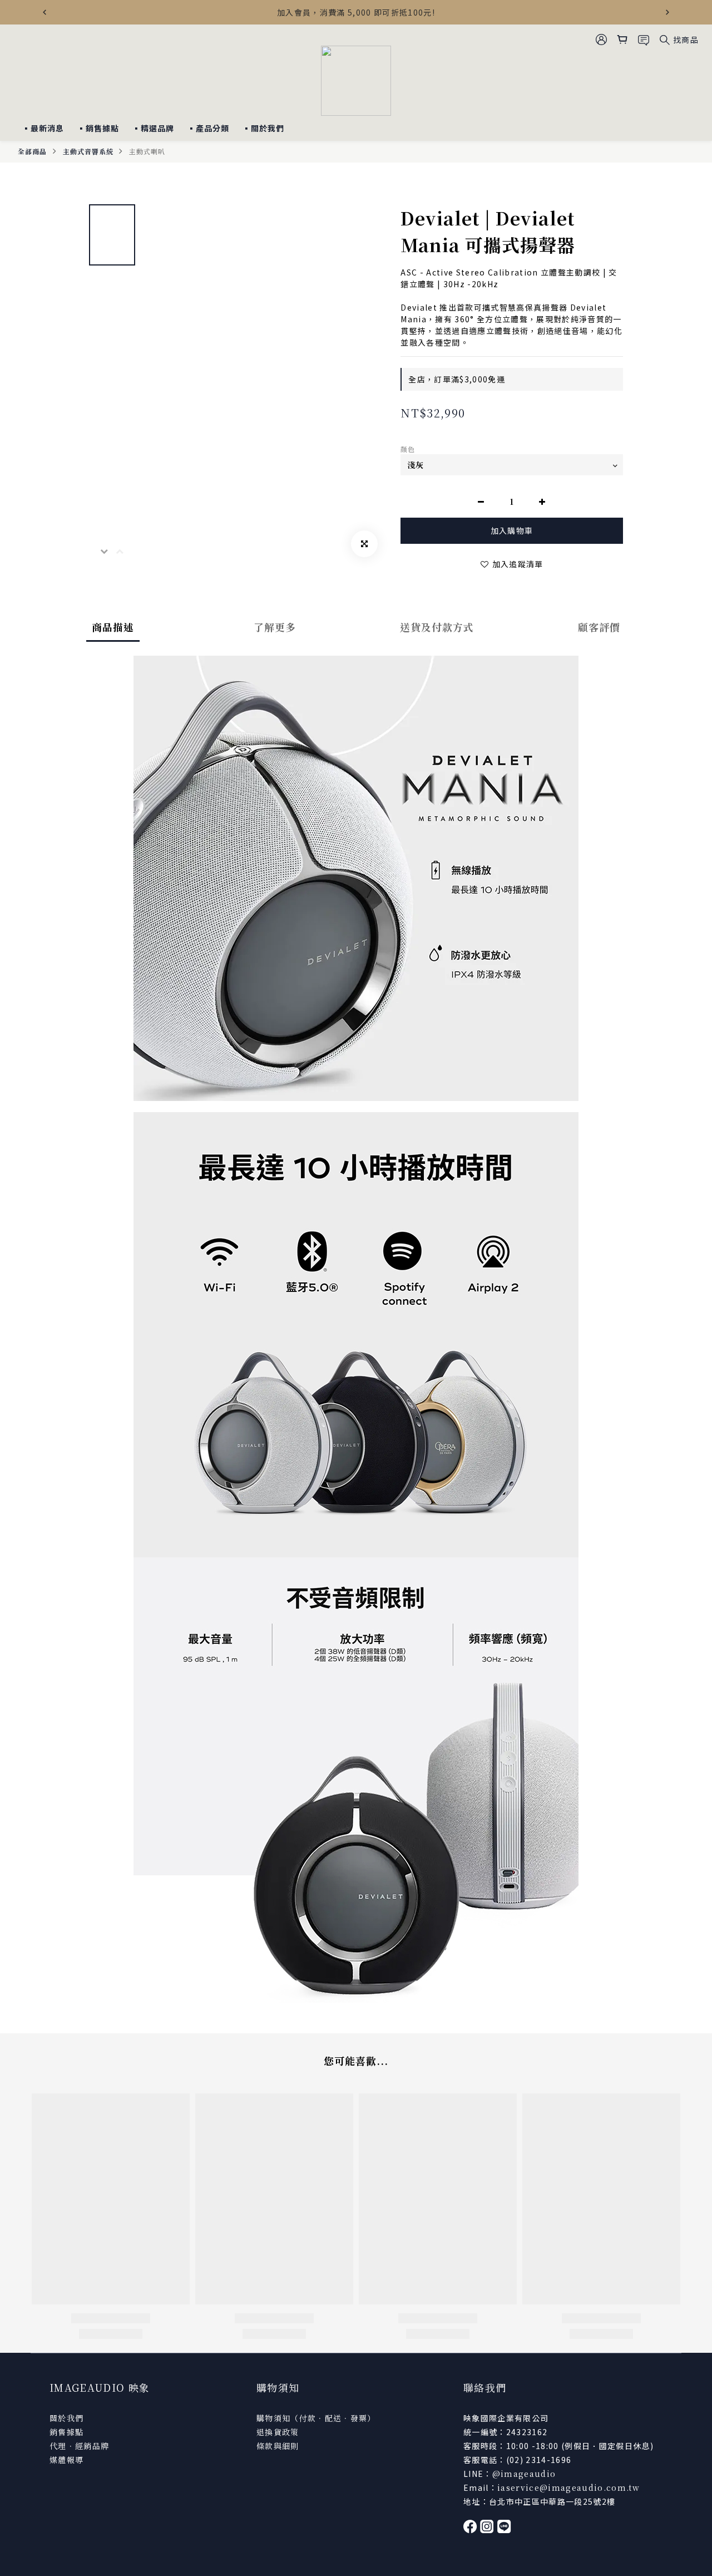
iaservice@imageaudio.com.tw (568, 2487)
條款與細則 (278, 2446)
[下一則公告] (667, 12)
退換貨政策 (278, 2432)
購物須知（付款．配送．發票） (316, 2418)
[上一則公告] (44, 12)
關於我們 (66, 2418)
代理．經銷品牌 (79, 2446)
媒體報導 (66, 2460)
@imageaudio (524, 2474)
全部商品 (32, 151)
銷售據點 (66, 2432)
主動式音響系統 (88, 151)
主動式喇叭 (147, 151)
